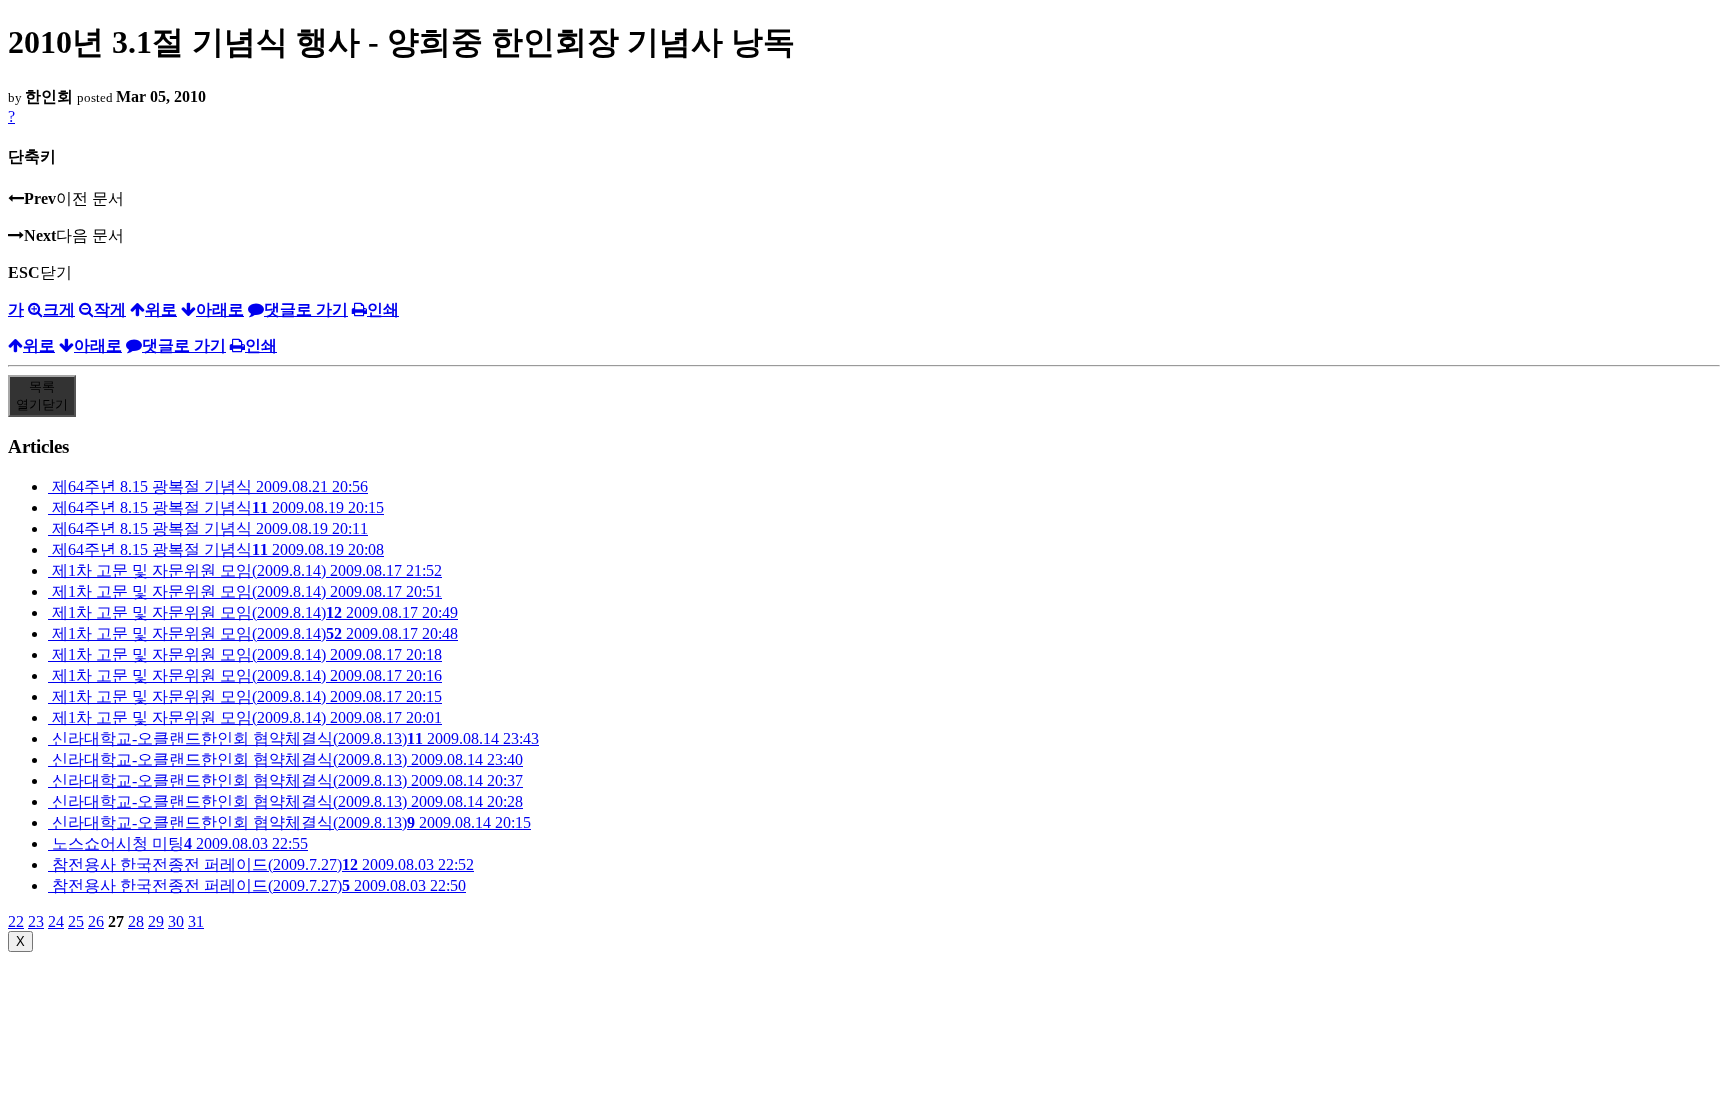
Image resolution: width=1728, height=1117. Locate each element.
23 (36, 921)
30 (176, 921)
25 (76, 921)
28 (136, 921)
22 (16, 921)
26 (96, 921)
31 (196, 921)
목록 (42, 395)
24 (56, 921)
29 (156, 921)
